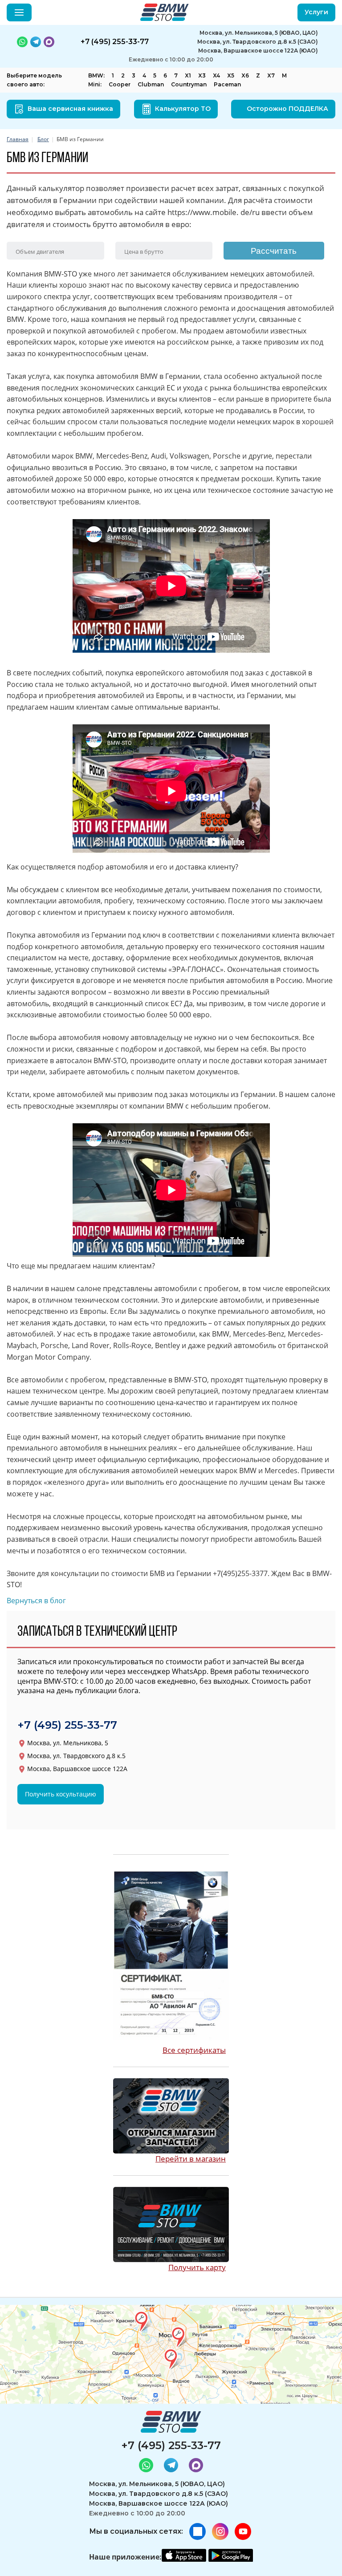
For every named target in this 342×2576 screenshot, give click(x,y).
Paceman (227, 84)
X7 (271, 75)
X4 (216, 75)
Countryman (189, 84)
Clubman (151, 84)
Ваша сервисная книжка (70, 109)
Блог (43, 139)
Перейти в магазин (191, 2159)
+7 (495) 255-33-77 (67, 1725)
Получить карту (197, 2267)
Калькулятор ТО (183, 109)
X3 (202, 75)
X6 (245, 75)
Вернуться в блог (36, 1601)
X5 (231, 75)
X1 (188, 75)
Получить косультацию (61, 1794)
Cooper (120, 84)
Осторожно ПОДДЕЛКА (287, 109)
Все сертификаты (194, 2050)
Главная (18, 139)
